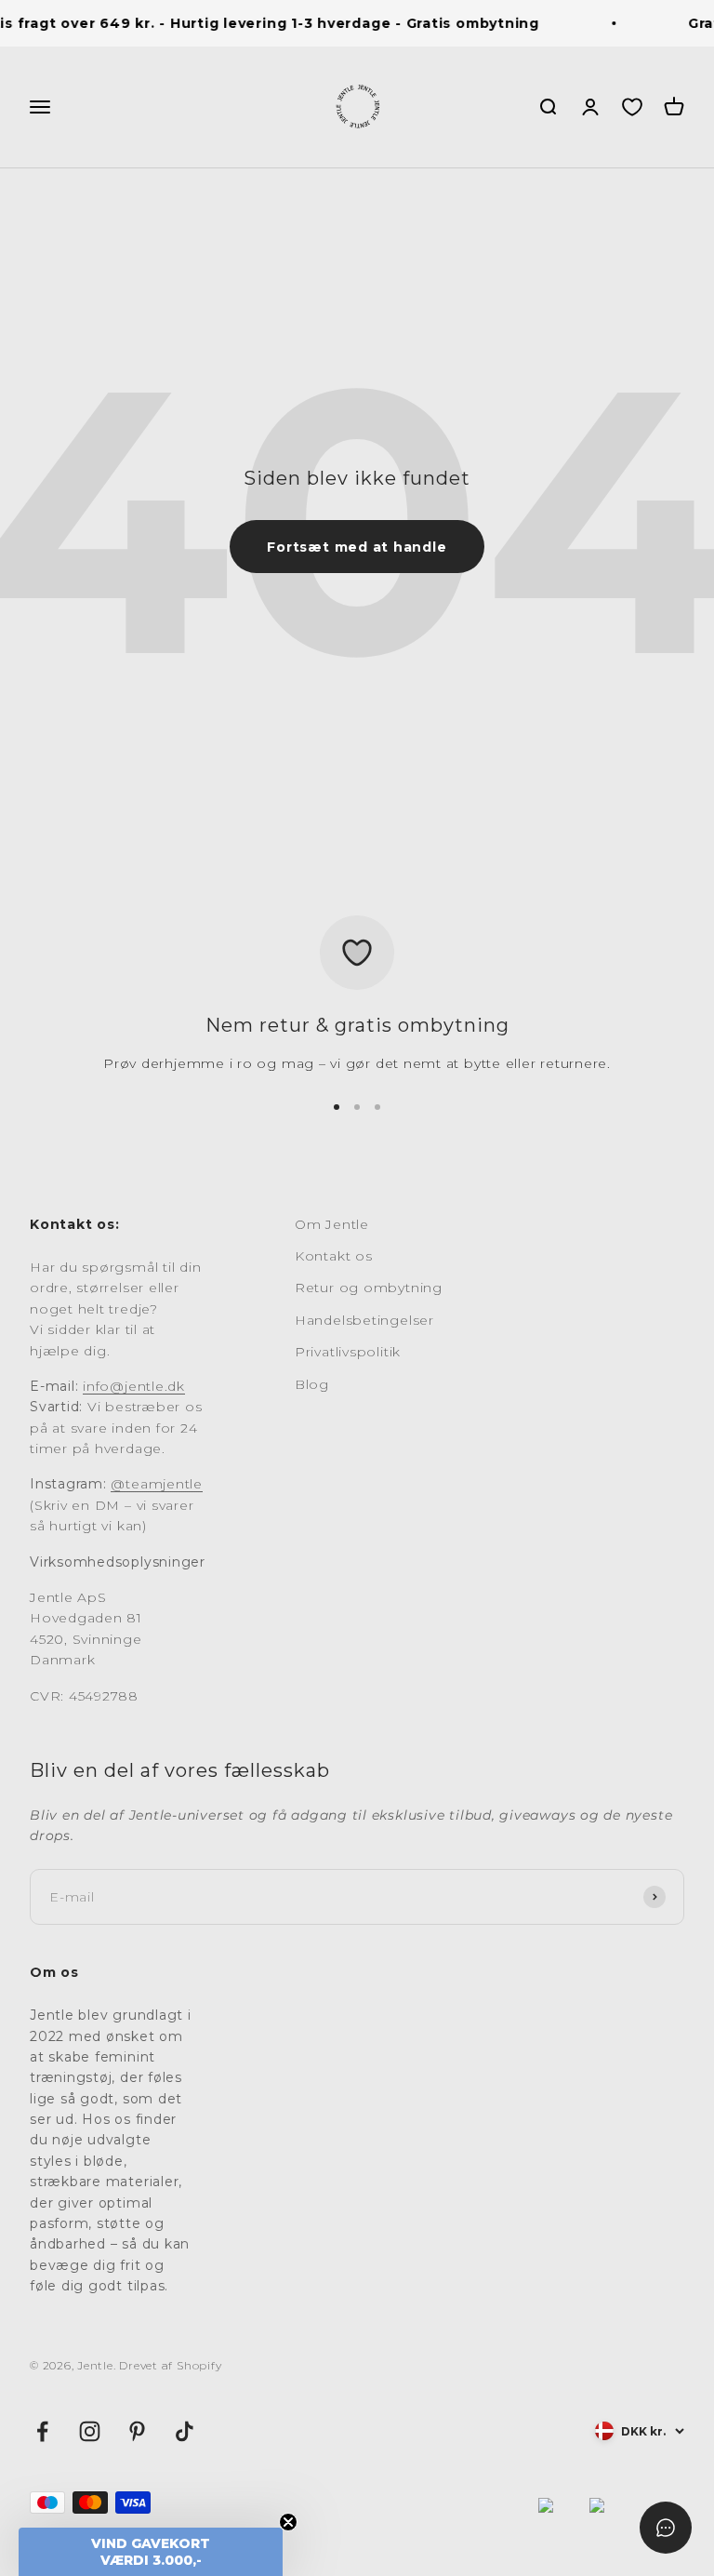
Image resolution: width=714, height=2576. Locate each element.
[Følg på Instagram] (90, 2431)
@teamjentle (156, 1484)
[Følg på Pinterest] (137, 2431)
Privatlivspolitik (348, 1352)
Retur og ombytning (369, 1288)
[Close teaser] (288, 2522)
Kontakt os (334, 1256)
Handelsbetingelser (364, 1320)
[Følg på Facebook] (42, 2431)
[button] (151, 2552)
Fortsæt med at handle (357, 547)
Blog (312, 1384)
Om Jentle (332, 1224)
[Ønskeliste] (632, 107)
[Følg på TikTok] (185, 2431)
